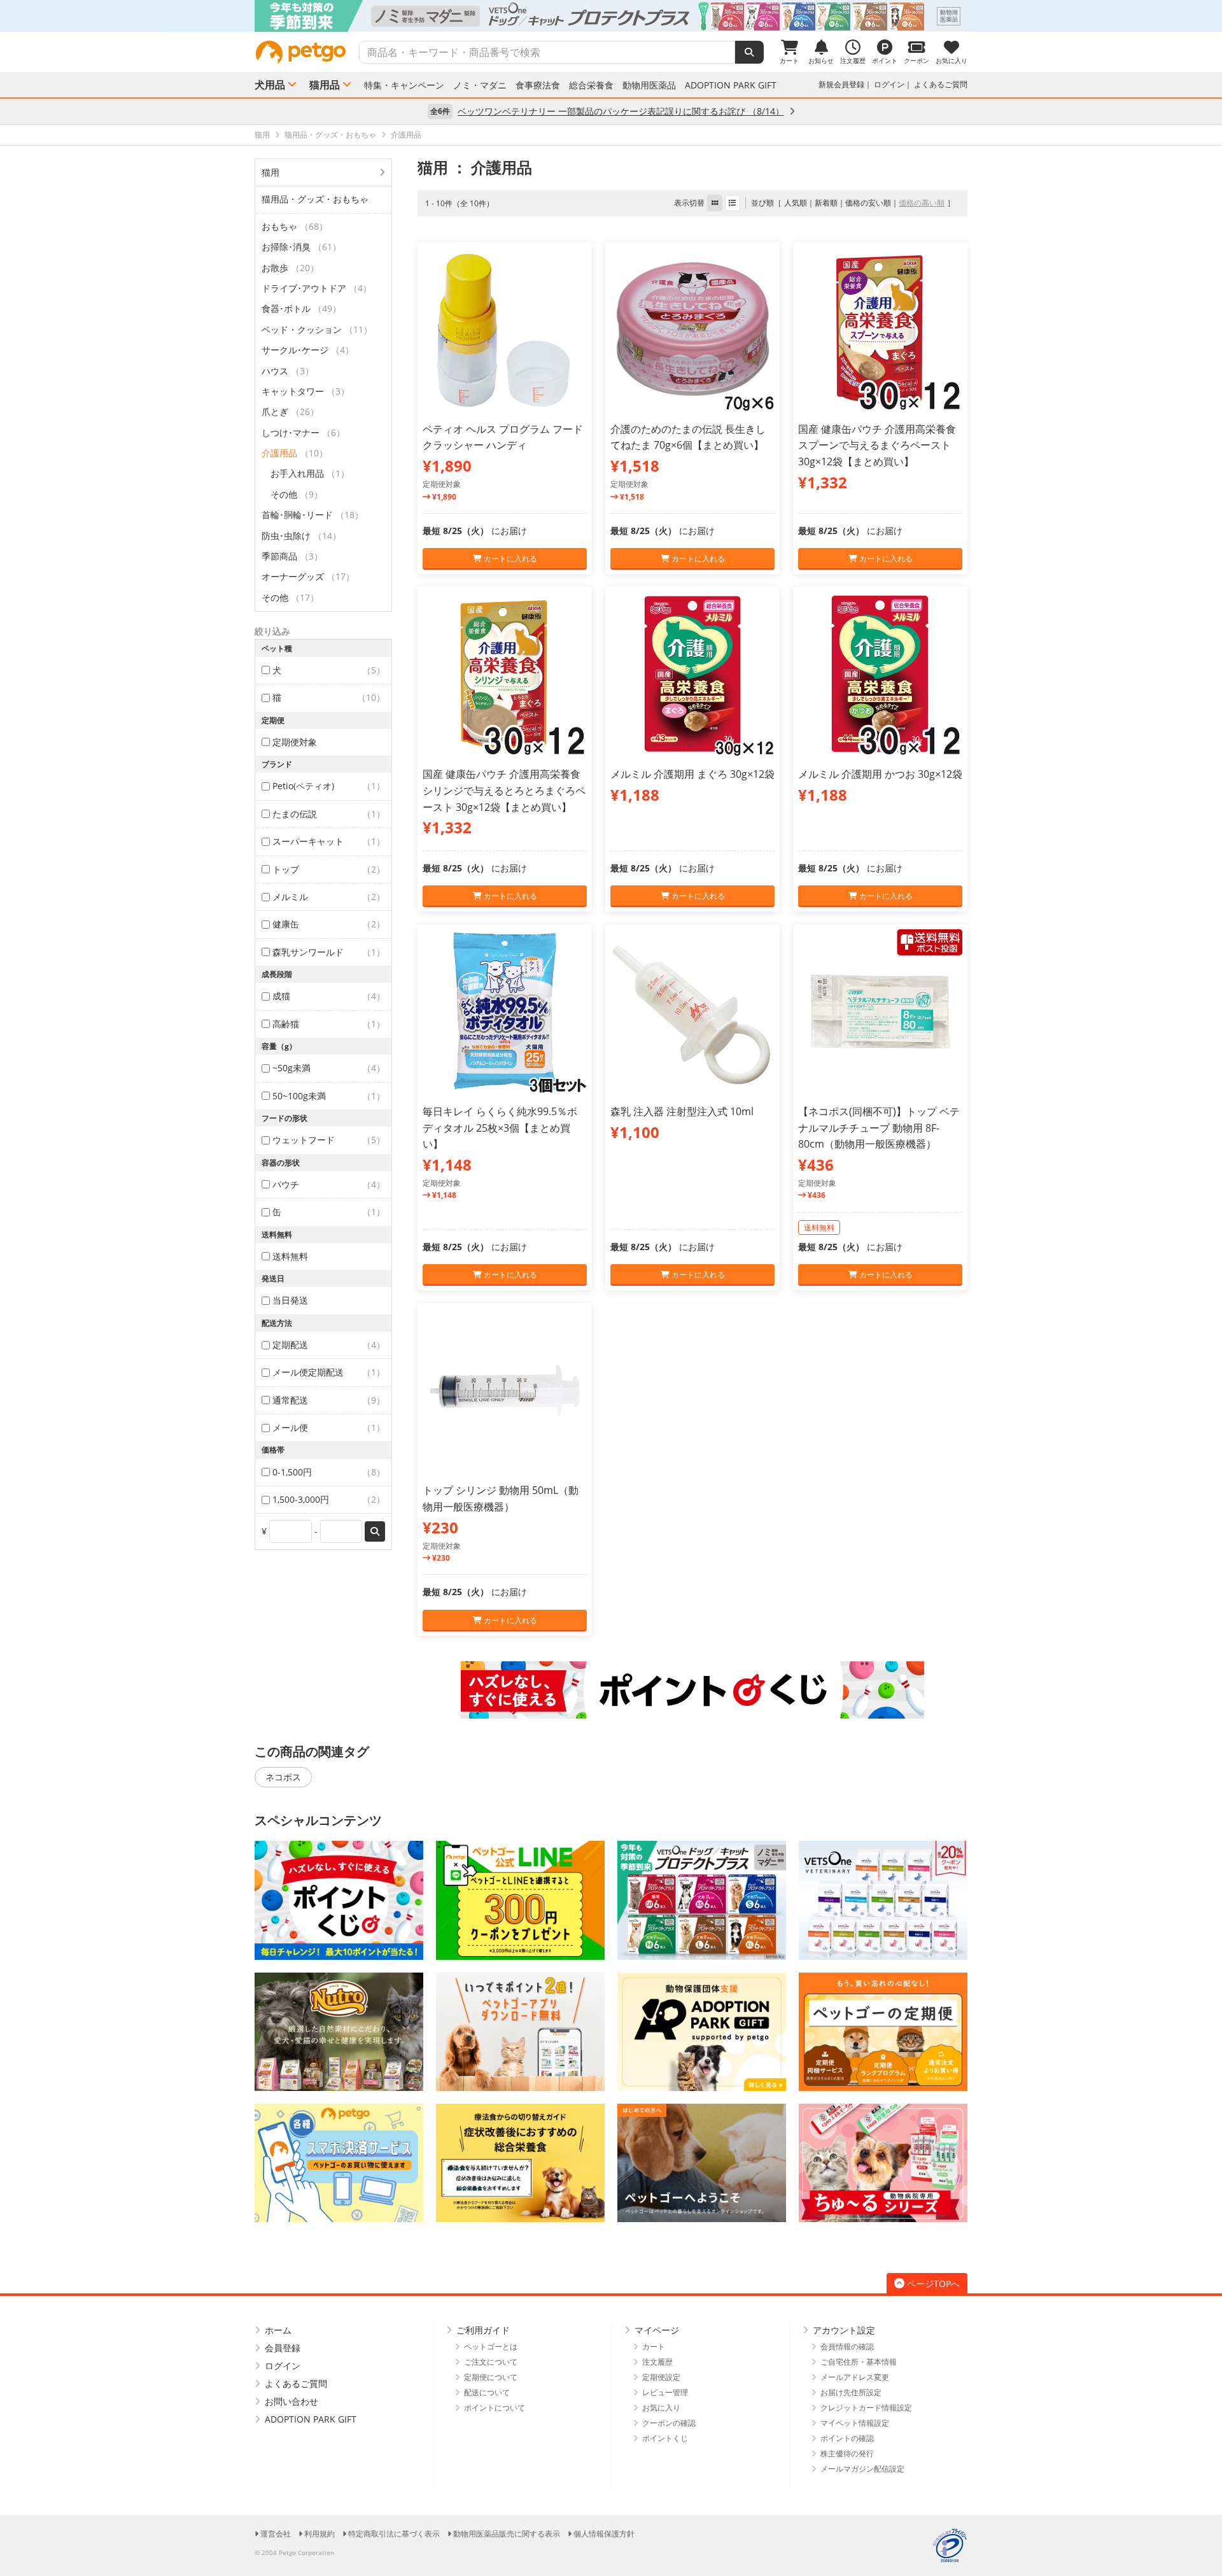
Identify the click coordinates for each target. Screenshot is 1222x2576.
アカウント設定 (844, 2330)
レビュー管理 (665, 2392)
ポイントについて (495, 2408)
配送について (487, 2392)
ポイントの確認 (847, 2438)
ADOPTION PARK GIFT (731, 85)
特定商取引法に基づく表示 (394, 2534)
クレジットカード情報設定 (866, 2408)
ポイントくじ (665, 2438)
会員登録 (283, 2348)
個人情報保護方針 (604, 2534)
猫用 (270, 172)
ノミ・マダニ (480, 85)
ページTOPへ (933, 2284)
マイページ (657, 2330)
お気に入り (661, 2408)
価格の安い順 (868, 203)
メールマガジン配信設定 (862, 2469)
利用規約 (320, 2534)
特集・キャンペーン (404, 85)
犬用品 (270, 85)
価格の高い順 (922, 203)
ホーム (278, 2330)
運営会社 (276, 2534)
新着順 (826, 203)
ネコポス (283, 1777)
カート (654, 2347)
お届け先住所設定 (851, 2392)
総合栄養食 (591, 85)
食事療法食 (538, 85)
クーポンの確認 (669, 2423)
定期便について (491, 2377)
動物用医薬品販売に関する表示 (507, 2534)
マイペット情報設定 (855, 2423)
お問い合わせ (291, 2401)
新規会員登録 (841, 84)
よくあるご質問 (941, 84)
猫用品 (325, 85)
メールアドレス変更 (855, 2377)
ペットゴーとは (491, 2347)
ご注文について (491, 2362)
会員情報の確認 (847, 2347)
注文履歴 (657, 2362)
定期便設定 (661, 2377)
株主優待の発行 (847, 2453)
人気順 (796, 203)
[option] (611, 16)
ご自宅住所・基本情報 (859, 2362)
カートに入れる (509, 559)
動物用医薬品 (649, 85)
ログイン (889, 84)
